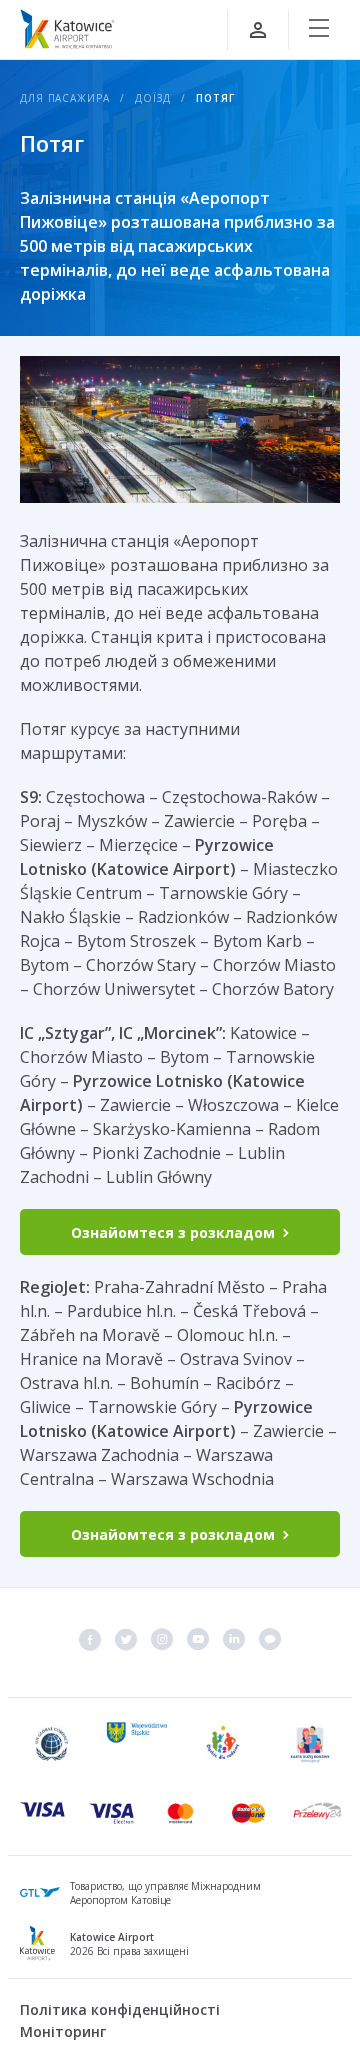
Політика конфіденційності (120, 2009)
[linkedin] (234, 1639)
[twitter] (126, 1639)
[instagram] (162, 1639)
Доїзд (153, 98)
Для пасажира (65, 98)
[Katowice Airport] (67, 29)
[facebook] (90, 1639)
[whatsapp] (270, 1639)
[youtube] (198, 1639)
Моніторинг (63, 2031)
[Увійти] (258, 30)
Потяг (215, 98)
